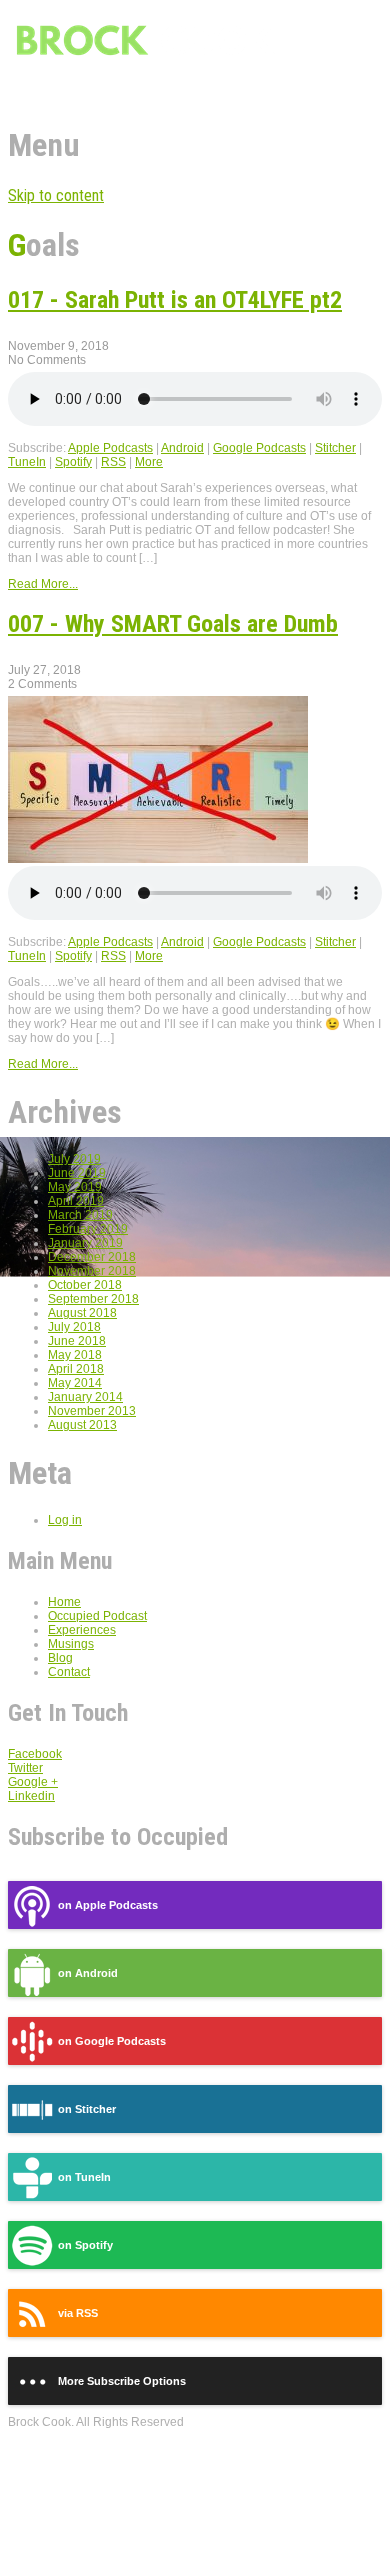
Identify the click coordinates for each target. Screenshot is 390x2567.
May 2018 (75, 1355)
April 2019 (76, 1201)
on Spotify (85, 2245)
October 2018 (85, 1285)
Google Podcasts (259, 448)
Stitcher (335, 448)
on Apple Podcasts (108, 1905)
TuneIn (27, 462)
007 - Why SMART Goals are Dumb (173, 624)
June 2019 (77, 1173)
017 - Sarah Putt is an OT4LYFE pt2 (175, 300)
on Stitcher (87, 2109)
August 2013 (82, 1425)
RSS (113, 462)
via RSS (78, 2313)
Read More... (43, 584)
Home (64, 1602)
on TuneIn (84, 2177)
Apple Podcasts (110, 448)
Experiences (82, 1630)
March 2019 (80, 1215)
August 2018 (82, 1313)
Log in (65, 1520)
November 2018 (92, 1271)
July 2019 (74, 1159)
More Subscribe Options (122, 2381)
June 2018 (77, 1341)
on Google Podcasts (112, 2041)
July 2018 (74, 1327)
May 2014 (75, 1383)
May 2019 (75, 1187)
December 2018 (92, 1257)
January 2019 (85, 1243)
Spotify (73, 462)
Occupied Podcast (97, 1616)
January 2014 (85, 1397)
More (149, 462)
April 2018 (76, 1369)
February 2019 (88, 1229)
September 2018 (93, 1299)
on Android (88, 1973)
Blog (60, 1658)
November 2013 (92, 1411)
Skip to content (56, 195)
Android (182, 448)
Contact (69, 1672)
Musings (71, 1644)
